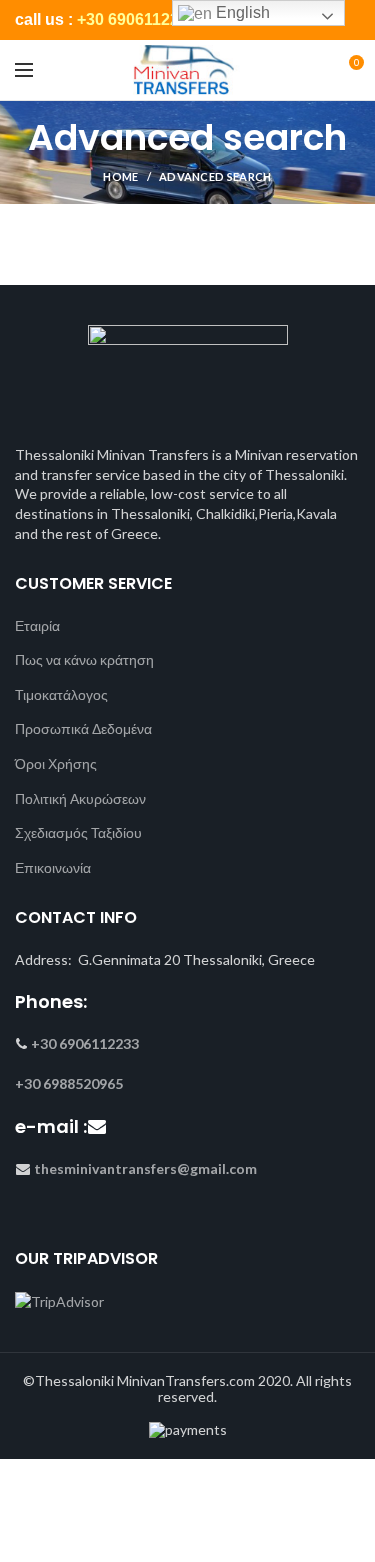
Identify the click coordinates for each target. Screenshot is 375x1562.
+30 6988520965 (69, 1083)
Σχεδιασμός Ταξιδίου (78, 832)
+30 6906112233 (137, 19)
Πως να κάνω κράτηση (84, 659)
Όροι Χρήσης (56, 763)
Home (120, 176)
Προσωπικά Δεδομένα (83, 728)
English (241, 12)
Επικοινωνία (53, 867)
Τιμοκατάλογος (61, 694)
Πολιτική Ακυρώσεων (80, 798)
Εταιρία (37, 625)
